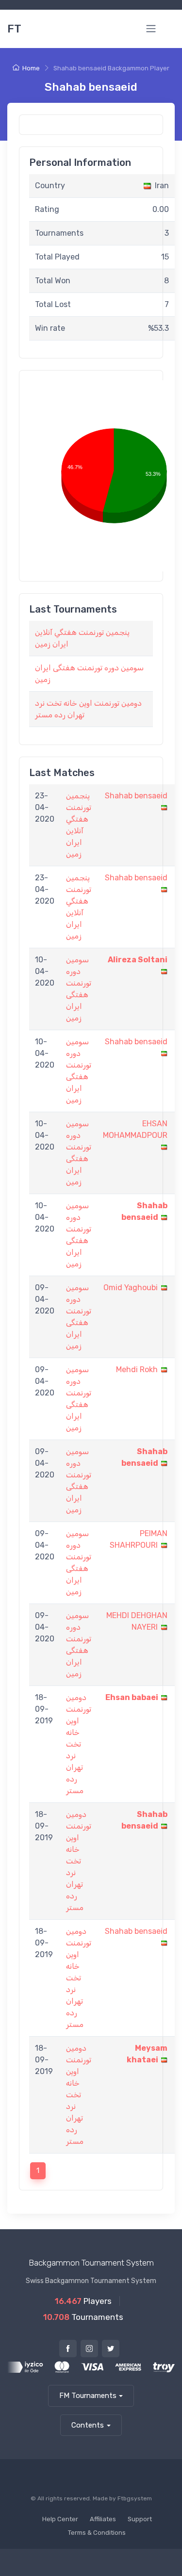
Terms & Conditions (97, 2533)
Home (31, 68)
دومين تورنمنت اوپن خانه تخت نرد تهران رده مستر (79, 1744)
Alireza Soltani (138, 960)
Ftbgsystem (135, 2498)
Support (140, 2519)
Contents (88, 2425)
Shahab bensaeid (136, 796)
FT (14, 29)
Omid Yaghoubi (131, 1288)
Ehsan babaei (132, 1697)
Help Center (60, 2519)
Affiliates (103, 2519)
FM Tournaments (88, 2396)
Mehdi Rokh (137, 1369)
